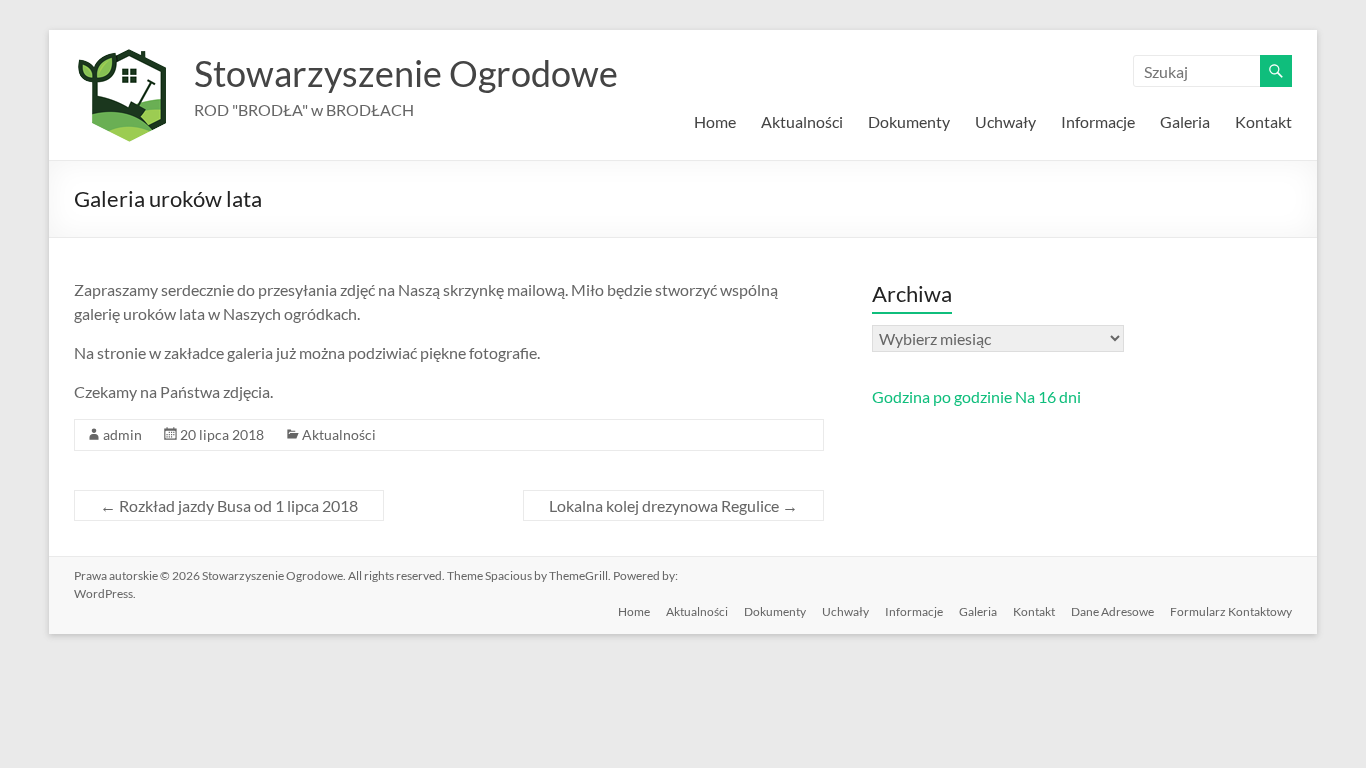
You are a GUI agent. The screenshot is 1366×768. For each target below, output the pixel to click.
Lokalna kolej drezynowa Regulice (673, 505)
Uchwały (1005, 121)
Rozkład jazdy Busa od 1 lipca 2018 (229, 505)
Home (715, 121)
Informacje (1098, 121)
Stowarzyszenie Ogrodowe (406, 73)
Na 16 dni (1048, 396)
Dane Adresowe (1112, 611)
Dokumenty (909, 121)
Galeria (1185, 121)
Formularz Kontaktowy (1231, 611)
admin (122, 434)
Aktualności (802, 121)
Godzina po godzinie (942, 396)
